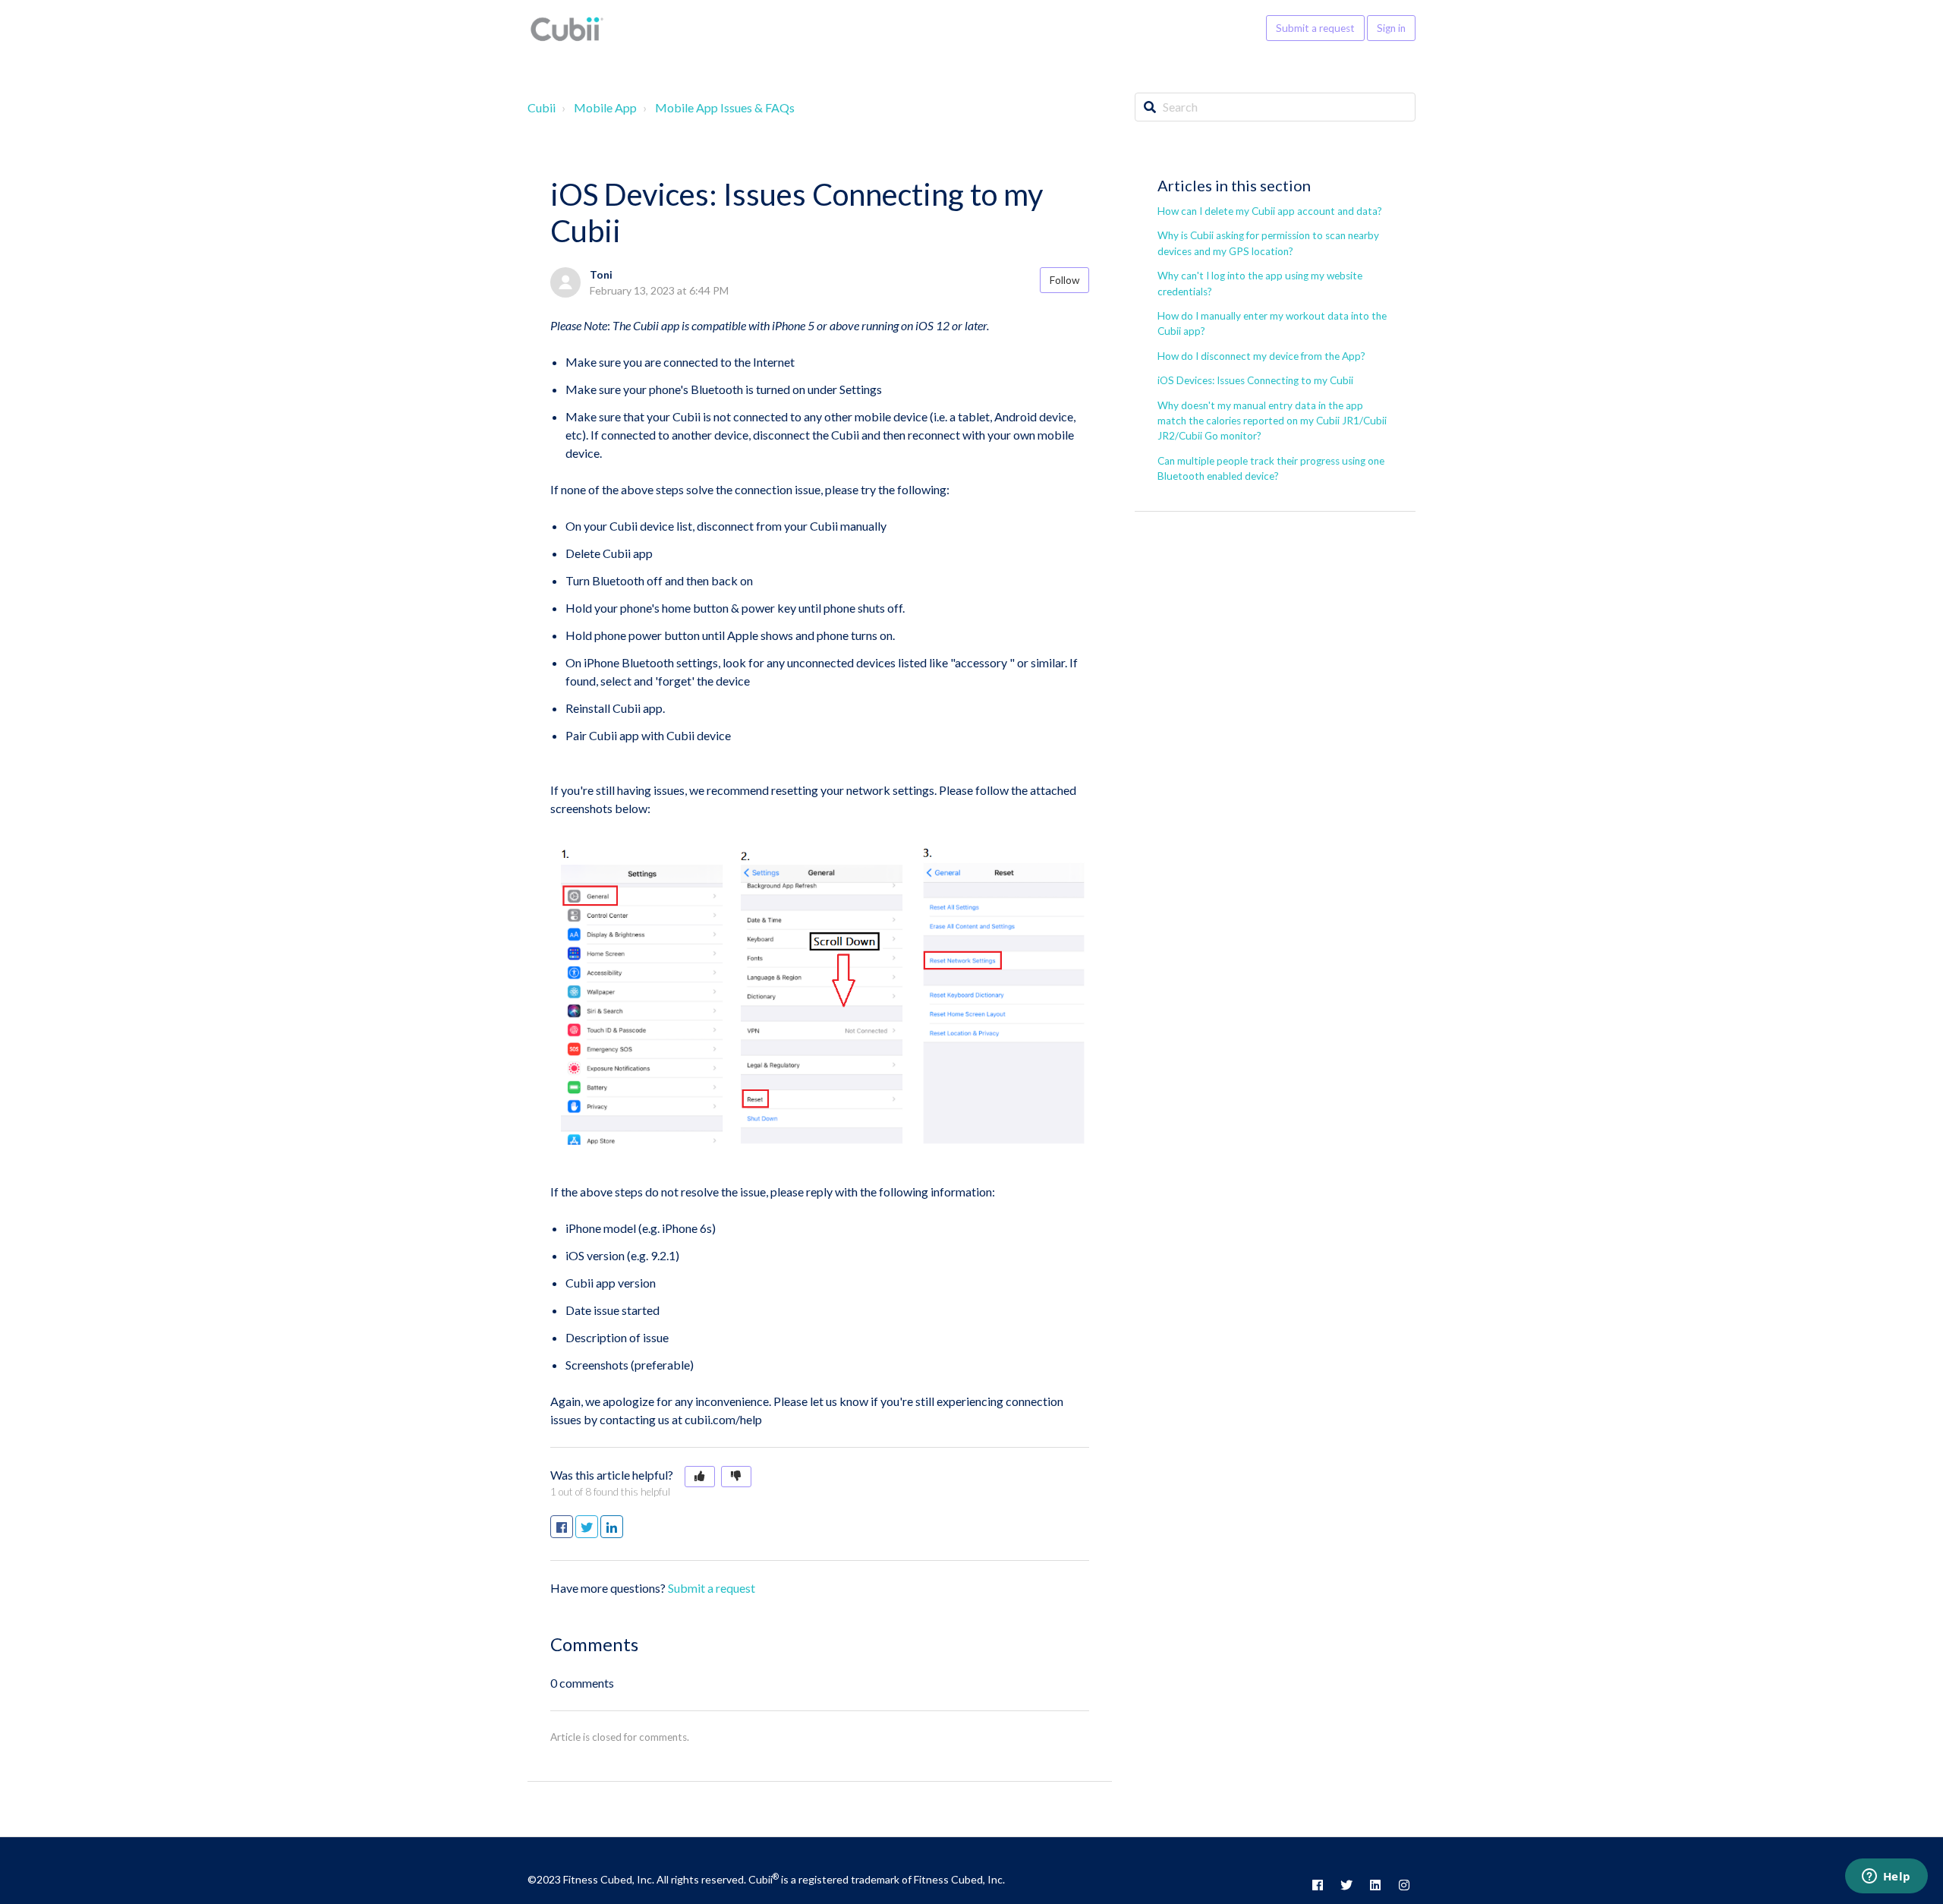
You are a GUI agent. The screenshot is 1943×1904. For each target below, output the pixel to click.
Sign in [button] (1391, 28)
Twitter (598, 1527)
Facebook (573, 1527)
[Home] (567, 28)
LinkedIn (623, 1527)
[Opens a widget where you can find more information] (1886, 1877)
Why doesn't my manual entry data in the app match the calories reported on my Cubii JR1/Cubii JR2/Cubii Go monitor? (1272, 421)
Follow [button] (1064, 280)
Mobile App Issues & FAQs (725, 107)
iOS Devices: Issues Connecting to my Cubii (1255, 380)
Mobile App (605, 107)
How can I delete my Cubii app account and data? (1270, 211)
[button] (700, 1477)
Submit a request (1315, 28)
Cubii (542, 107)
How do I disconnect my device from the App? (1261, 356)
